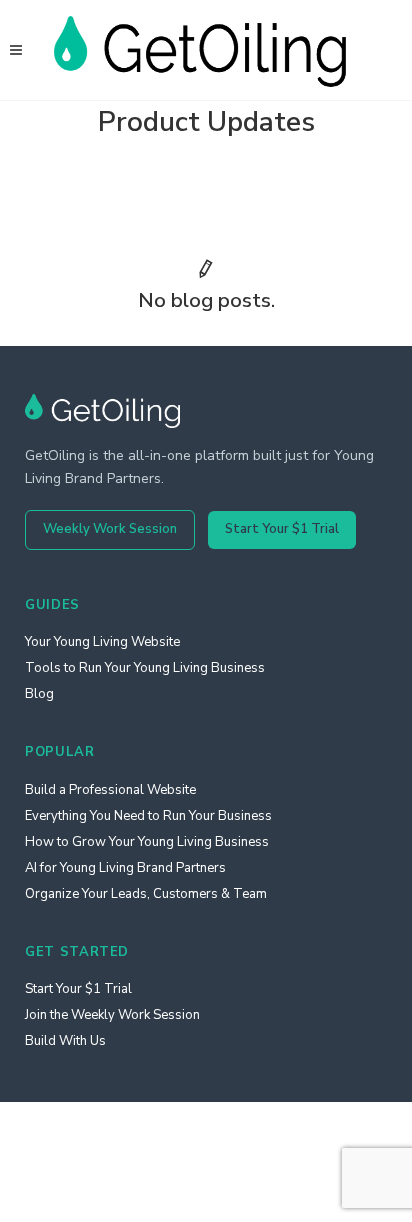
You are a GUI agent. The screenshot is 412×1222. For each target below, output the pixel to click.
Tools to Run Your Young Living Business (145, 668)
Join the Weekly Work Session (112, 1015)
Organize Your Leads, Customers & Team (146, 894)
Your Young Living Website (102, 642)
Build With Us (65, 1041)
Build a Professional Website (110, 790)
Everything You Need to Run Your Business (148, 816)
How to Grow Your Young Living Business (147, 842)
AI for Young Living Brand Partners (125, 868)
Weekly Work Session (110, 529)
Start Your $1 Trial (282, 529)
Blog (39, 694)
